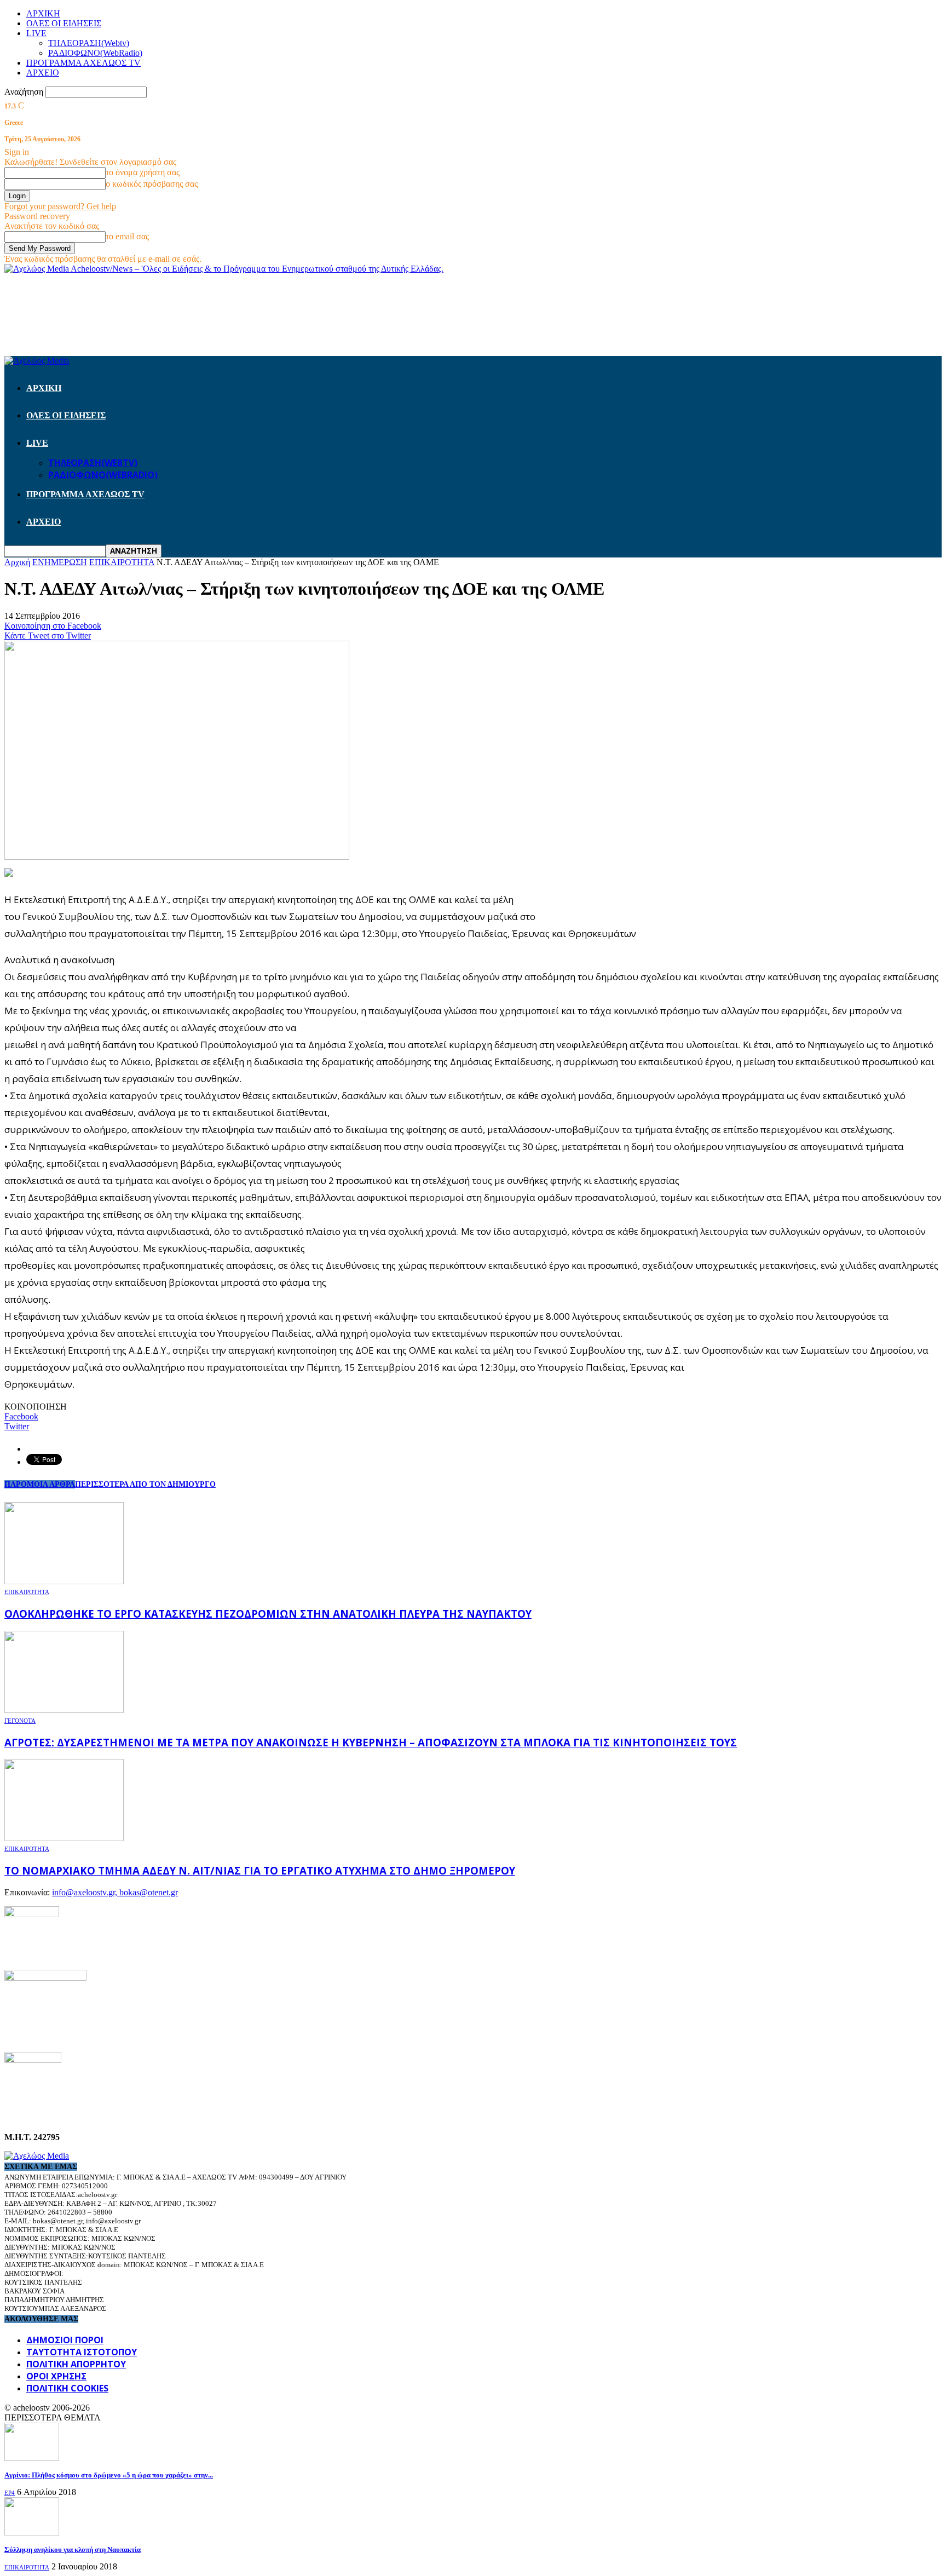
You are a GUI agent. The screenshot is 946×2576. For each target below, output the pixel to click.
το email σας (127, 236)
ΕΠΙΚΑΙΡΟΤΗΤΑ (27, 1592)
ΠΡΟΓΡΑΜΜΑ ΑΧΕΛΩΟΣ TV (83, 63)
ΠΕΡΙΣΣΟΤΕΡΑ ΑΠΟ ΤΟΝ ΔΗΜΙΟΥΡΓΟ (145, 1484)
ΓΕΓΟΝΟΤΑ (20, 1721)
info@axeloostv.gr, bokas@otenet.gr (115, 1892)
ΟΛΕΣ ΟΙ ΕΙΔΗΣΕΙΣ (64, 23)
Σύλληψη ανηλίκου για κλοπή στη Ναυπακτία (73, 2549)
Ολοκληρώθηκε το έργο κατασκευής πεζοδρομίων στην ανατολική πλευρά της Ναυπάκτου (268, 1614)
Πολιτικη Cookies (67, 2388)
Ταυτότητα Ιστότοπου (82, 2352)
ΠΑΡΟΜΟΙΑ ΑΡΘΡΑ (40, 1484)
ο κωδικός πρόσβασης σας (152, 184)
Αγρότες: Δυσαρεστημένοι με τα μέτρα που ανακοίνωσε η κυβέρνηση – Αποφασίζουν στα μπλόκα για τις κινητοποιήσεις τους (371, 1742)
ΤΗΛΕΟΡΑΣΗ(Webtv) (89, 43)
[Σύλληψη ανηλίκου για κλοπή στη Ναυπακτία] (32, 2532)
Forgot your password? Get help (60, 206)
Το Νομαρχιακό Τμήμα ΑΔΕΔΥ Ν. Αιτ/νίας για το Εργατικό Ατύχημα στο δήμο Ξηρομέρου (260, 1870)
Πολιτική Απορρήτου (76, 2364)
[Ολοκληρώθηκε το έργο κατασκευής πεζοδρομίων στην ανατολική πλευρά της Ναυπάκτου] (64, 1581)
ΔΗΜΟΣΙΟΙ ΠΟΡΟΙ (65, 2340)
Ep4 (10, 2493)
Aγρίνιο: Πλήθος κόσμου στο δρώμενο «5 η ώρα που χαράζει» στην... (109, 2475)
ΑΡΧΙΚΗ (43, 13)
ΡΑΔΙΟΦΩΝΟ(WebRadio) (95, 53)
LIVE (36, 33)
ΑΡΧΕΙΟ (43, 73)
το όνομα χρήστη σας (143, 172)
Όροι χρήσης (56, 2376)
